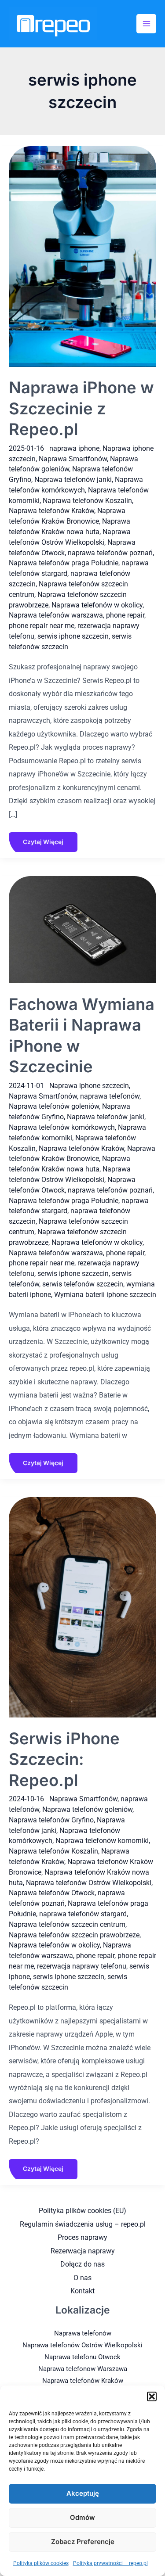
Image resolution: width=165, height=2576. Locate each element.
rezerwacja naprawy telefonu (82, 1966)
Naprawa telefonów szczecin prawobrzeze (74, 1935)
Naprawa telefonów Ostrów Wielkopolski (89, 1883)
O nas (82, 2278)
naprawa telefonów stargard (83, 1914)
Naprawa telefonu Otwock (82, 2357)
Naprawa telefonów (83, 2333)
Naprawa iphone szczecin (89, 1086)
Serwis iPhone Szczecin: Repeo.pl (64, 1759)
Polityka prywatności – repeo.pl (110, 2563)
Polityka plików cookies (41, 2563)
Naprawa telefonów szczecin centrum (67, 1924)
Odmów (82, 2517)
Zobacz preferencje (83, 2542)
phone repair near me (42, 626)
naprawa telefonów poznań (110, 553)
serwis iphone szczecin (73, 636)
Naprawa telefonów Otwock (52, 1893)
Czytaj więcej (43, 839)
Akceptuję (83, 2493)
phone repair (125, 615)
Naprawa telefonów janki (73, 480)
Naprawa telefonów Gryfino (51, 1820)
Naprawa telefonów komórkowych (62, 1127)
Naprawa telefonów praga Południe (64, 563)
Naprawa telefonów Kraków (51, 511)
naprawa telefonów (110, 1096)
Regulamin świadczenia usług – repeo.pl (83, 2224)
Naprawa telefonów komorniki (102, 1841)
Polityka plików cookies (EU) (82, 2211)
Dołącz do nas (82, 2264)
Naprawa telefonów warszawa (56, 615)
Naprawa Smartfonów (73, 459)
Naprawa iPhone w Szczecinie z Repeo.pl (81, 408)
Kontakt (82, 2291)
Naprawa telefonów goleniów (54, 1106)
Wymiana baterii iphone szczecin (105, 1295)
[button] (152, 2396)
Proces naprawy (82, 2237)
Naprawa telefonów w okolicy (97, 605)
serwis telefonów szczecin (83, 1284)
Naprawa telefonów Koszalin (87, 501)
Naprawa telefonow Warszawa (83, 2369)
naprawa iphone (74, 448)
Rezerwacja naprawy (83, 2251)
